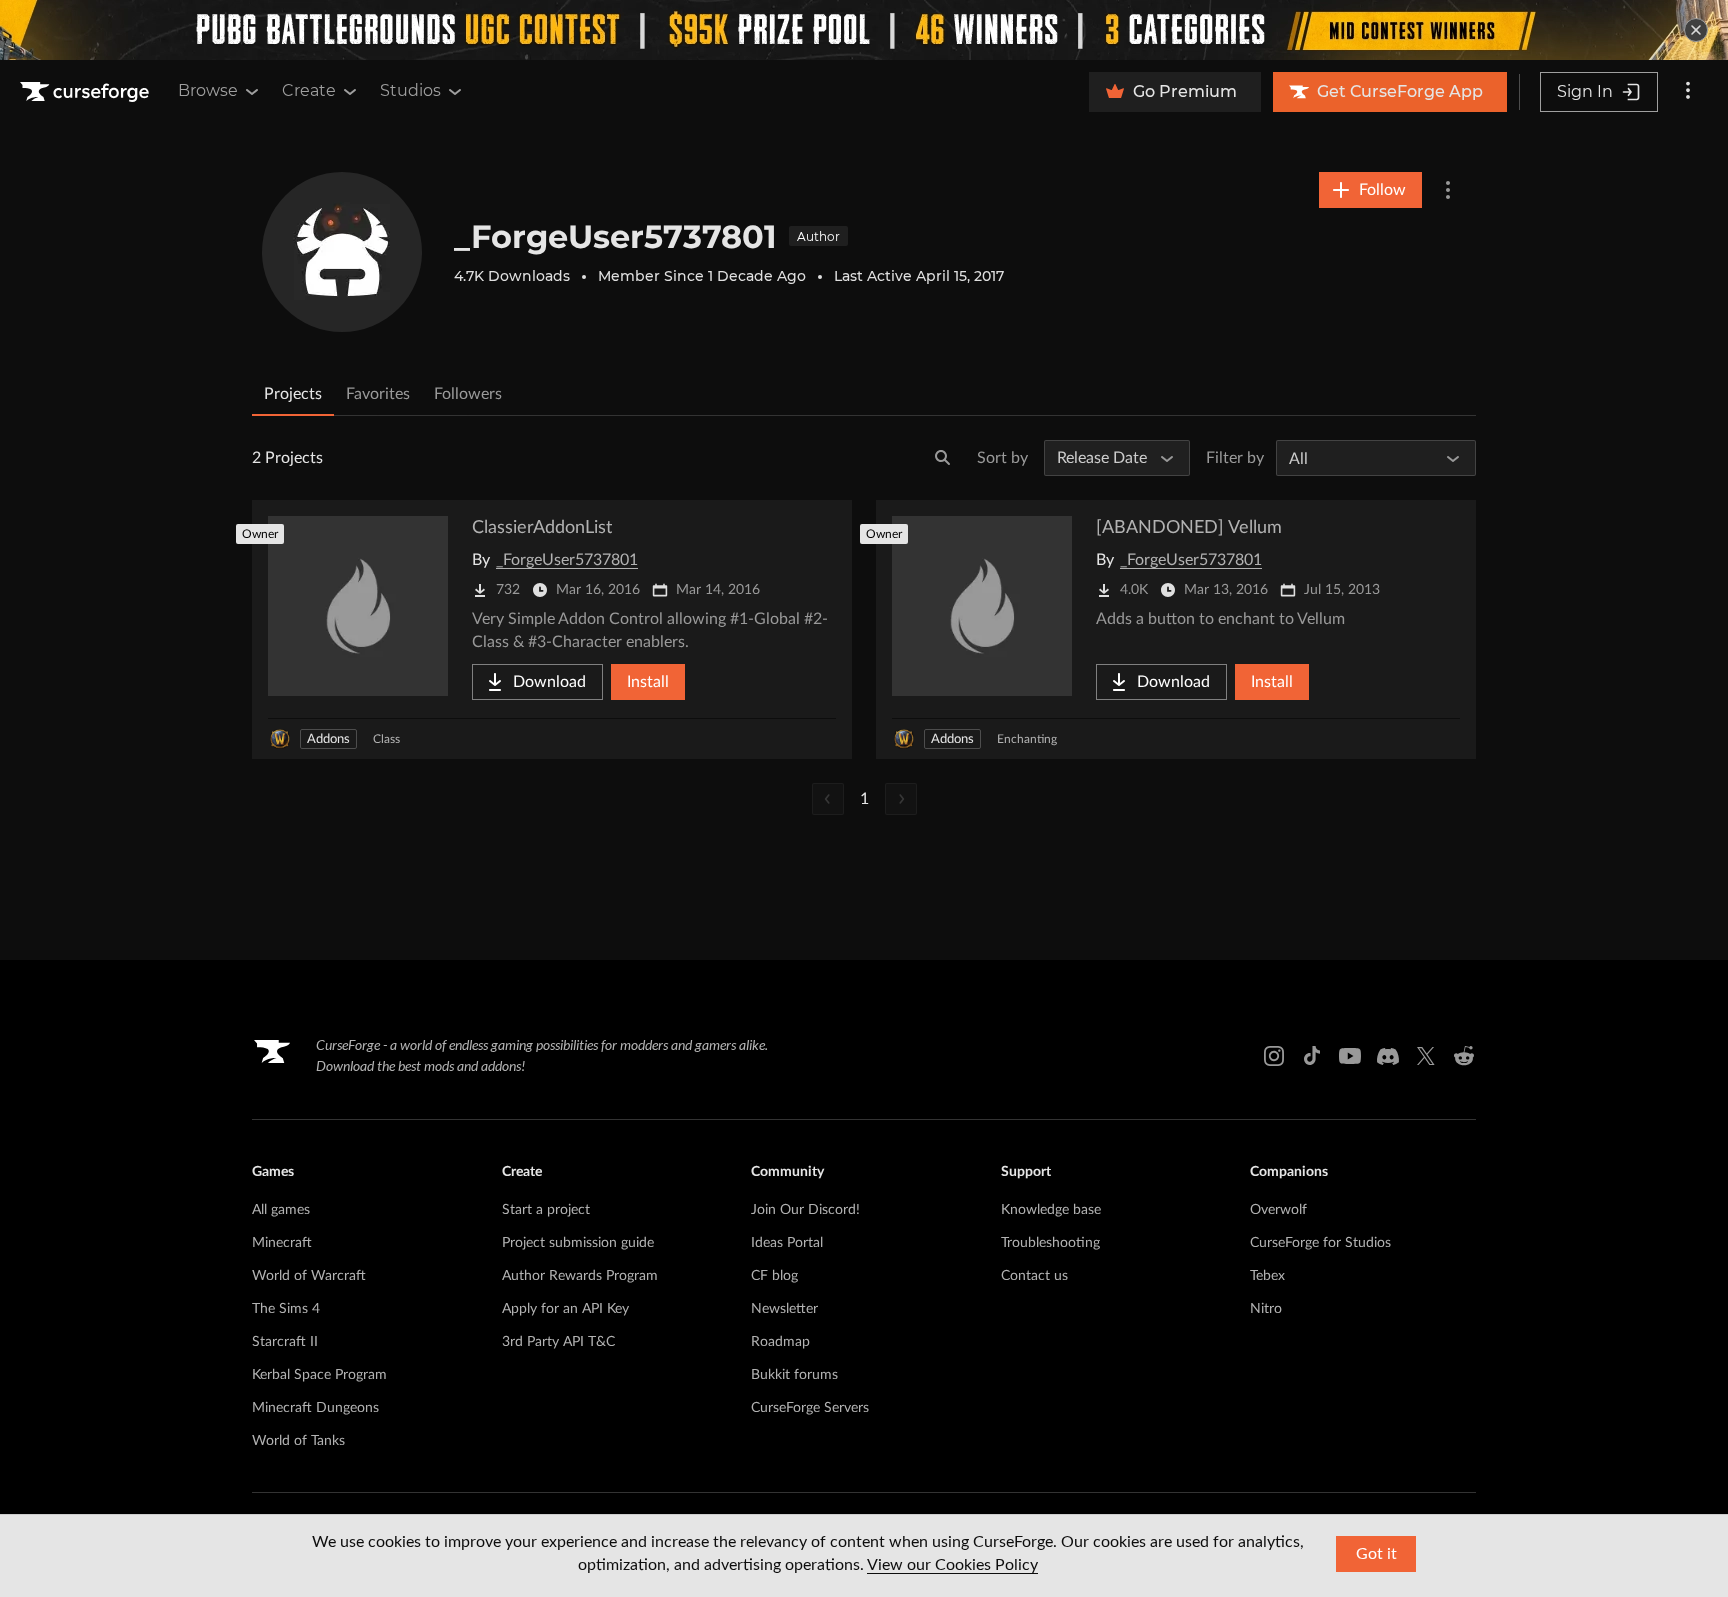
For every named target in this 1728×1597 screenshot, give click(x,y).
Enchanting (1027, 739)
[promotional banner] (864, 30)
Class (386, 739)
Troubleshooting (1050, 1243)
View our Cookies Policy (952, 1565)
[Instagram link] (1274, 1056)
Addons (328, 739)
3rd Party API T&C (558, 1342)
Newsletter (784, 1309)
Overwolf (1278, 1210)
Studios (410, 90)
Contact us (1034, 1276)
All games (281, 1210)
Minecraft (282, 1243)
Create (309, 90)
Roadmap (780, 1342)
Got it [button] (1376, 1554)
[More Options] (1448, 190)
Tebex (1267, 1276)
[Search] (943, 458)
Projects (293, 394)
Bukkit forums (794, 1375)
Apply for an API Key (565, 1309)
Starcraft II (285, 1342)
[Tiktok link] (1312, 1056)
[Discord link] (1388, 1056)
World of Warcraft (309, 1276)
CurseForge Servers (810, 1408)
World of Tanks (298, 1441)
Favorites (378, 394)
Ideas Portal (787, 1243)
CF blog (774, 1276)
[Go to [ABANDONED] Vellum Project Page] (1176, 629)
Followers (468, 394)
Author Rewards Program (580, 1276)
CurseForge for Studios (1320, 1243)
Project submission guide (578, 1243)
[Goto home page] (87, 92)
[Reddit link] (1464, 1056)
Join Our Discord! (805, 1210)
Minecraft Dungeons (315, 1408)
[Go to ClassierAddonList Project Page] (552, 629)
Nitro (1266, 1309)
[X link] (1426, 1056)
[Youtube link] (1350, 1056)
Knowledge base (1051, 1210)
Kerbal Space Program (319, 1375)
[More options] (1688, 92)
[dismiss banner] (1696, 30)
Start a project (546, 1210)
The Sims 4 (286, 1309)
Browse (208, 90)
